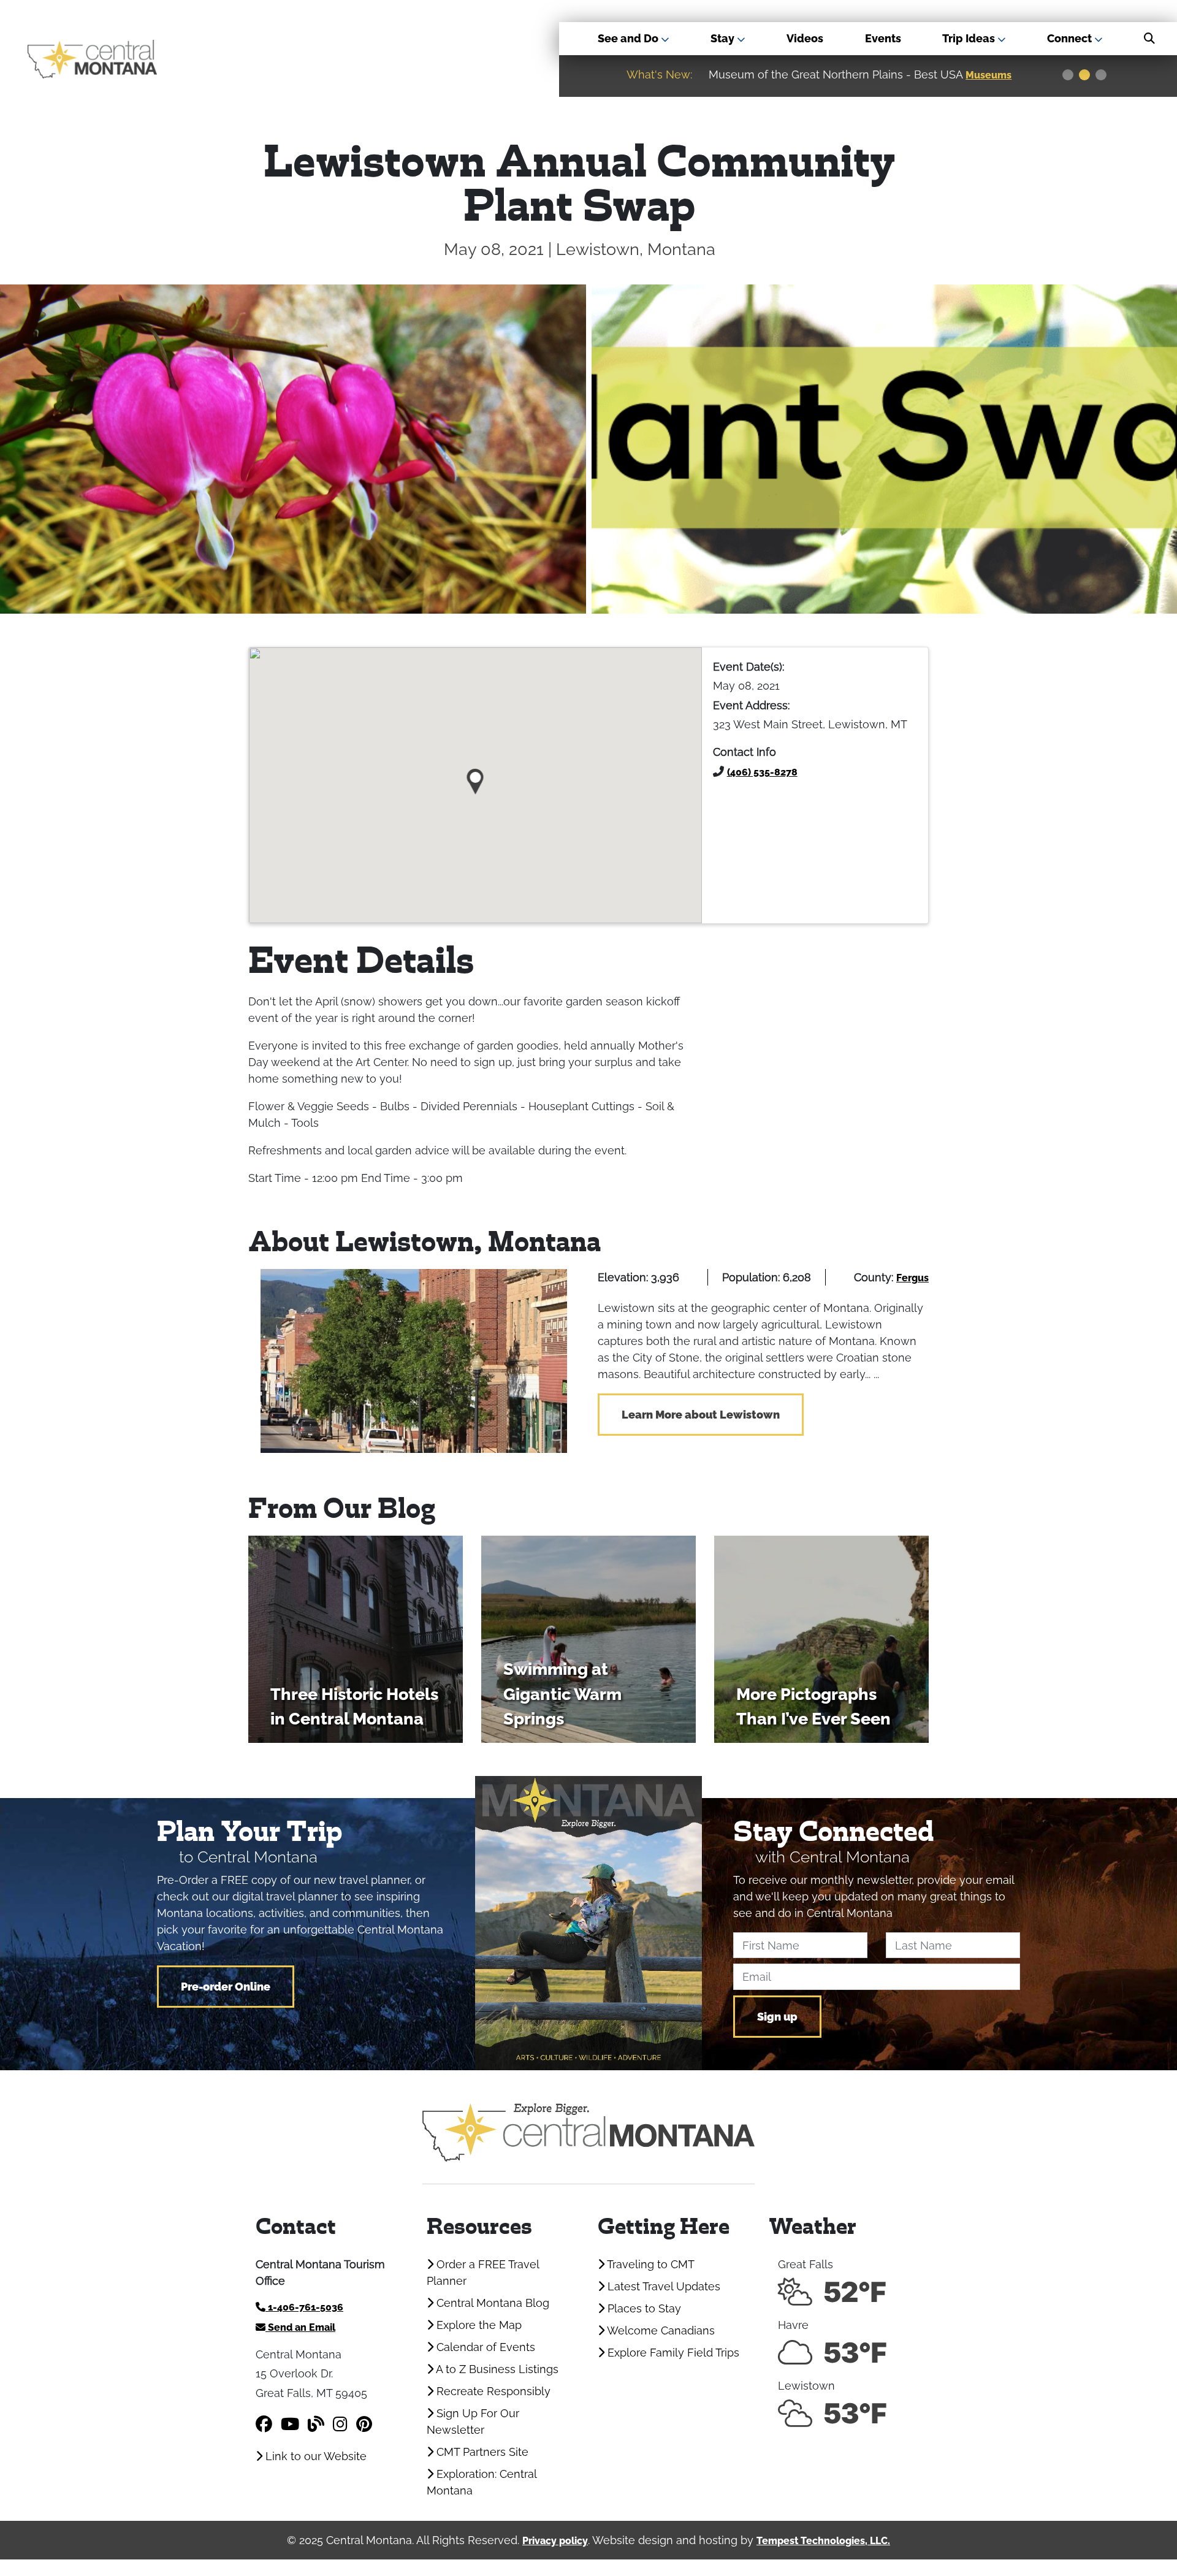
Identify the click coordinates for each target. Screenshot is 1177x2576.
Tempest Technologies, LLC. (823, 2541)
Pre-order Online (226, 1987)
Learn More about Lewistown (701, 1415)
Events (883, 38)
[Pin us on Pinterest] (364, 2424)
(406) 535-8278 (762, 772)
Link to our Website (314, 2456)
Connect (1071, 38)
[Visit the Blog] (316, 2424)
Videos (805, 38)
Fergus (912, 1278)
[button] (475, 777)
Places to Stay (643, 2308)
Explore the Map (478, 2325)
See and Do (629, 38)
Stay (724, 38)
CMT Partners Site (481, 2452)
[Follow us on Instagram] (340, 2424)
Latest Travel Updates (662, 2286)
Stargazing (994, 75)
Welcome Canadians (660, 2330)
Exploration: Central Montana (482, 2482)
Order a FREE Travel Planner (483, 2273)
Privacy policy (555, 2541)
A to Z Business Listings (496, 2369)
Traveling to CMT (649, 2264)
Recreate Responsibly (492, 2391)
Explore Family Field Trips (672, 2353)
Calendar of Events (484, 2347)
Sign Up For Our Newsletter (473, 2422)
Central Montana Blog (491, 2303)
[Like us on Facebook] (264, 2424)
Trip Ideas (970, 38)
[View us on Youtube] (290, 2424)
